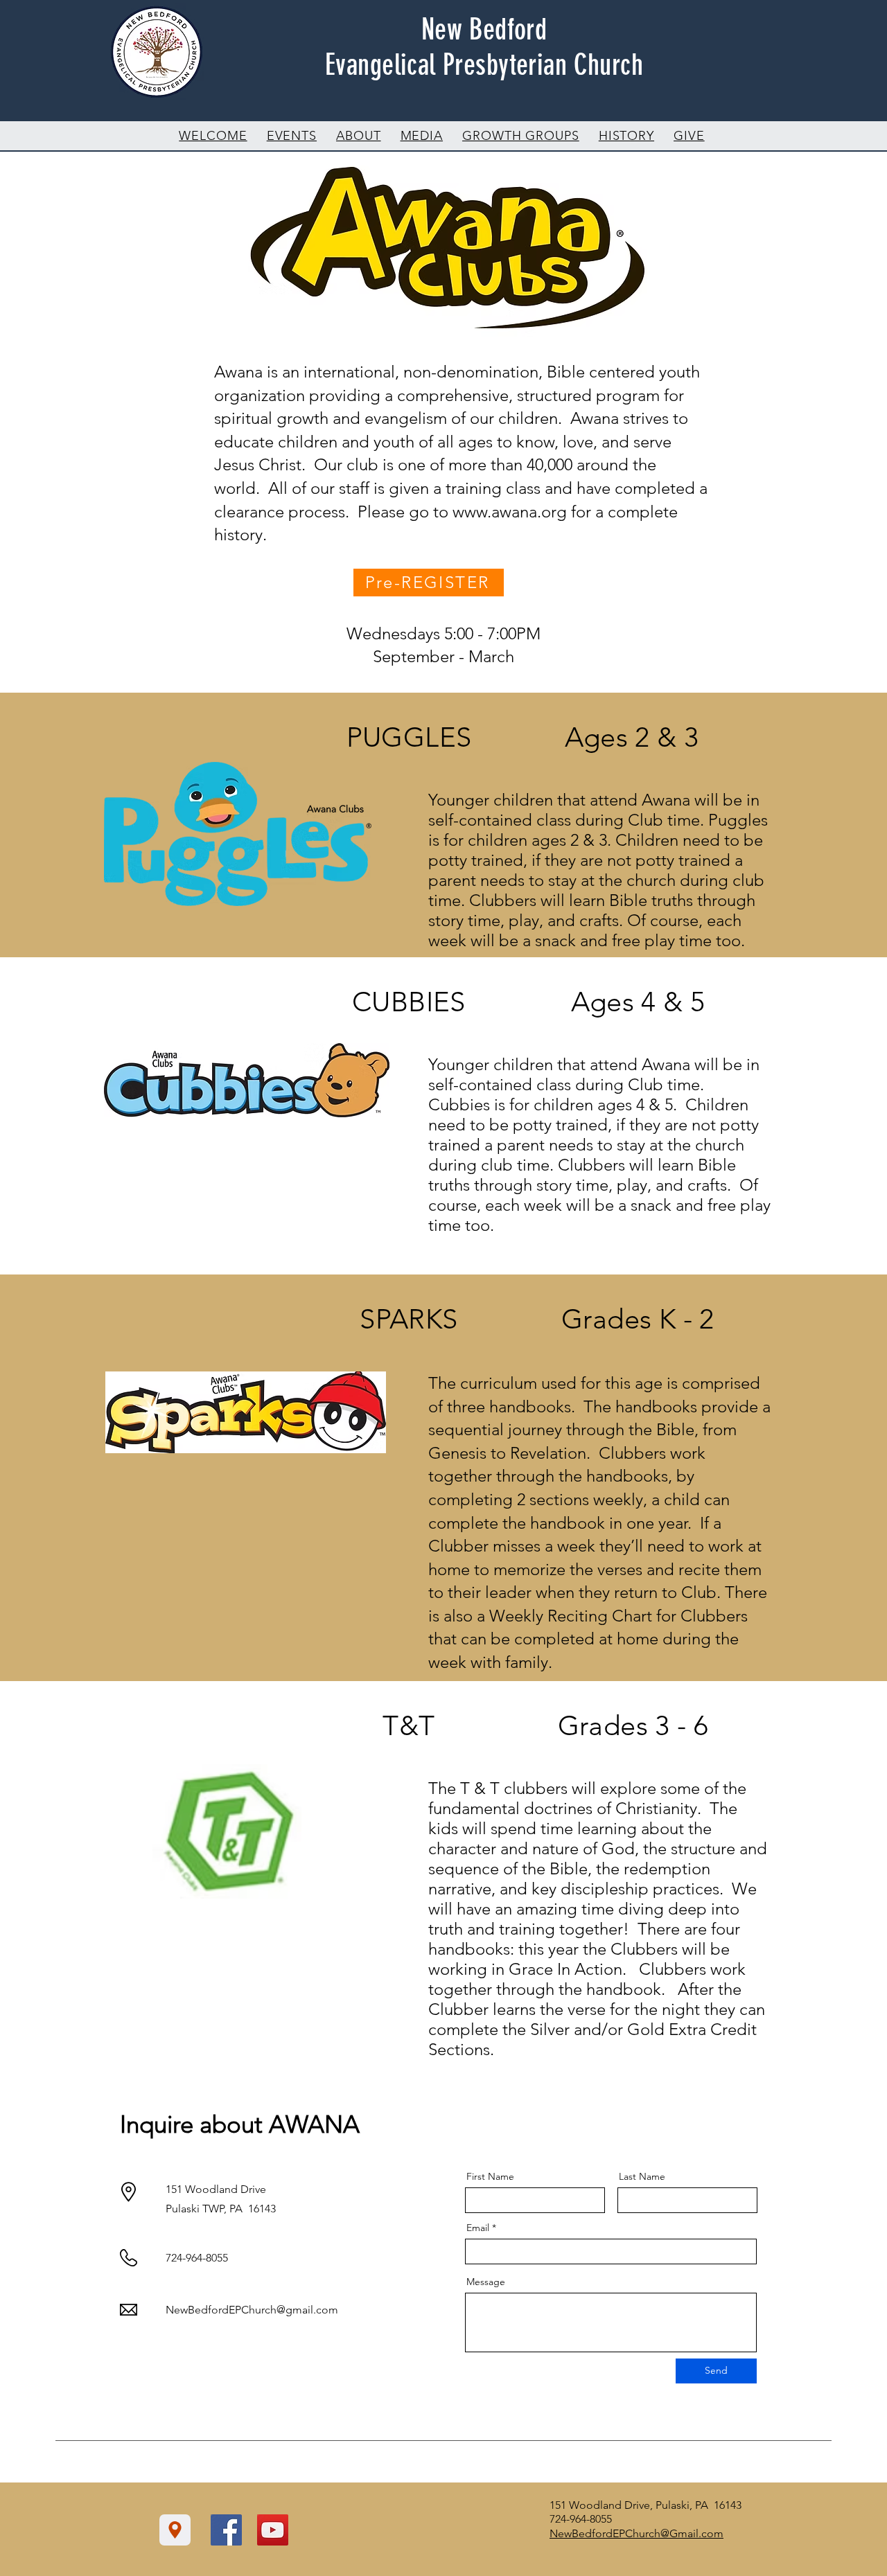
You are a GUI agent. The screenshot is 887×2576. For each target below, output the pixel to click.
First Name (490, 2176)
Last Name (642, 2176)
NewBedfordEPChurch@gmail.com (252, 2310)
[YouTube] (273, 2530)
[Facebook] (226, 2530)
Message (486, 2282)
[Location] (175, 2530)
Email (478, 2228)
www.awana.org (510, 512)
